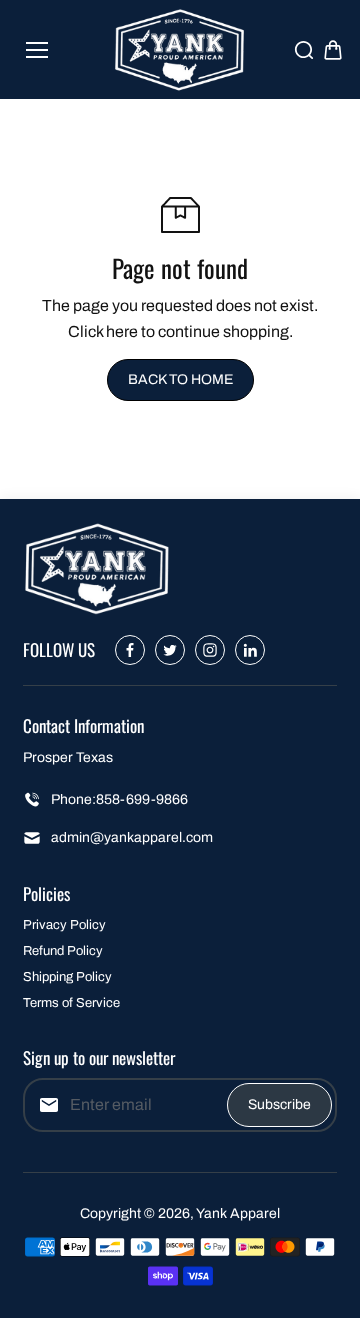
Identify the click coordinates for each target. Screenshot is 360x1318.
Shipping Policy (67, 977)
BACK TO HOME (180, 379)
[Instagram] (210, 650)
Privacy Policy (64, 925)
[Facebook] (130, 650)
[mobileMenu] (37, 50)
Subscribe (279, 1104)
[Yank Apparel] (180, 49)
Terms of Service (71, 1003)
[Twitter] (170, 650)
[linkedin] (250, 650)
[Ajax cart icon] (333, 50)
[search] (304, 50)
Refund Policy (63, 951)
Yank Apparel (238, 1213)
